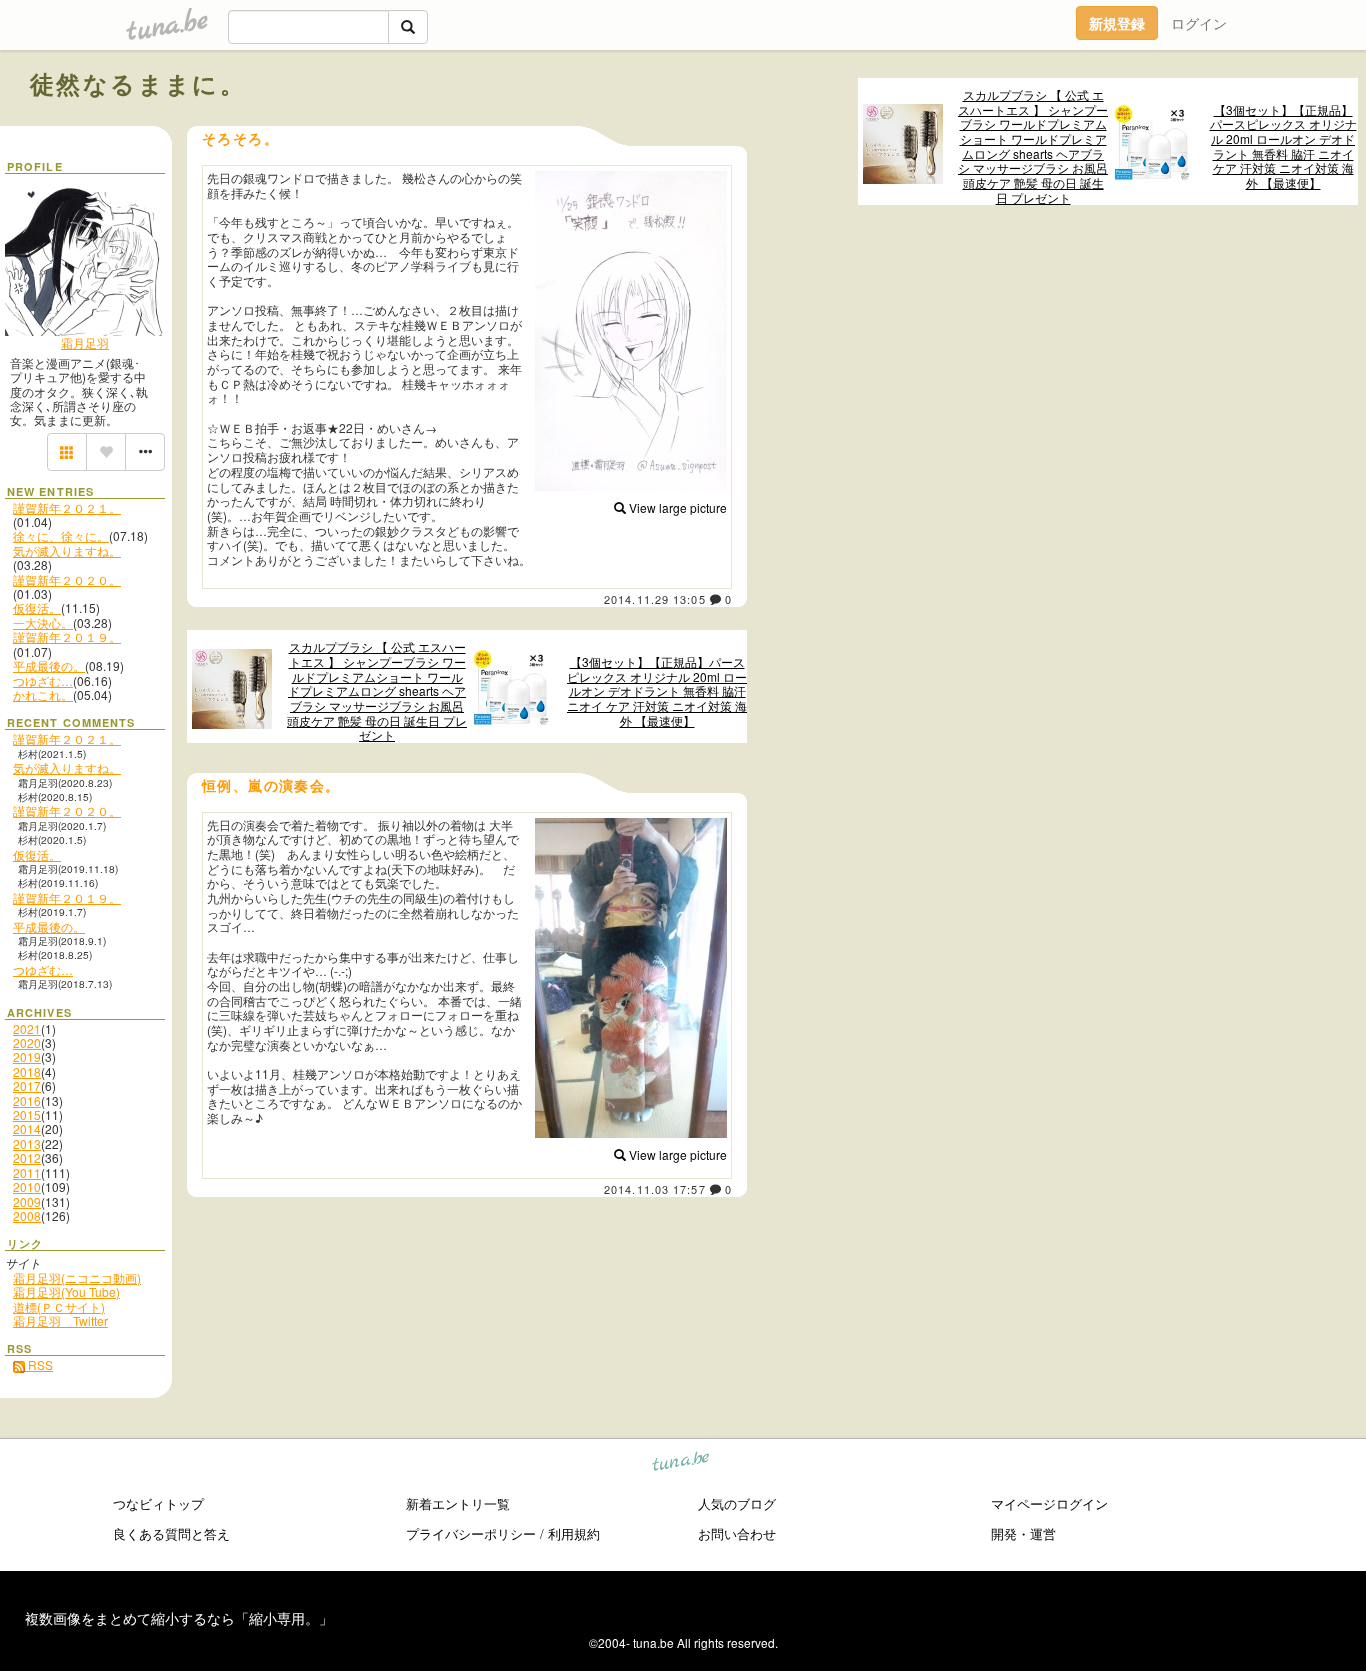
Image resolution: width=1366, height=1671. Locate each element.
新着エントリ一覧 (458, 1503)
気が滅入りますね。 (67, 550)
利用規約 (574, 1533)
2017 (27, 1085)
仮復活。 (37, 607)
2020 (27, 1042)
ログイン (1199, 23)
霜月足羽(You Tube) (66, 1291)
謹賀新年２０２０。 (67, 579)
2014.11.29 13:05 (655, 599)
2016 (27, 1100)
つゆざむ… (43, 680)
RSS (39, 1364)
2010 (27, 1186)
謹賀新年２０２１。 (67, 507)
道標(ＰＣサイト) (59, 1306)
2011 (27, 1172)
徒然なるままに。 (138, 83)
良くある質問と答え (171, 1533)
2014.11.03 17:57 (655, 1189)
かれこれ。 (43, 694)
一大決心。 (43, 622)
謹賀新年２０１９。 (67, 636)
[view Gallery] (67, 452)
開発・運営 (1023, 1533)
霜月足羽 (85, 342)
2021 (27, 1028)
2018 (27, 1071)
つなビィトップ (158, 1503)
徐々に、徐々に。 (61, 535)
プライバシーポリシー (471, 1533)
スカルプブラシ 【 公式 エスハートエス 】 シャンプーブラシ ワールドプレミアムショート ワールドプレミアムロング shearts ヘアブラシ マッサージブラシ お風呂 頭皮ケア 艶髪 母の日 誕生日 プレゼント (1033, 146)
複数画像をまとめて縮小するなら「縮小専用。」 (179, 1618)
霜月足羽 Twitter (60, 1320)
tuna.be (681, 1464)
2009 (27, 1201)
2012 (27, 1157)
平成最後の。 (49, 665)
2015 (27, 1114)
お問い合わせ (737, 1533)
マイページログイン (1049, 1503)
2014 (27, 1128)
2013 (27, 1143)
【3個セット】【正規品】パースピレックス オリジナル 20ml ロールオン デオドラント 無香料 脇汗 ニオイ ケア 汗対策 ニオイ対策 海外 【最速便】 (1283, 147)
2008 (27, 1215)
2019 (27, 1056)
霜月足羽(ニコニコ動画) (77, 1277)
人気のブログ (737, 1503)
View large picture (676, 507)
